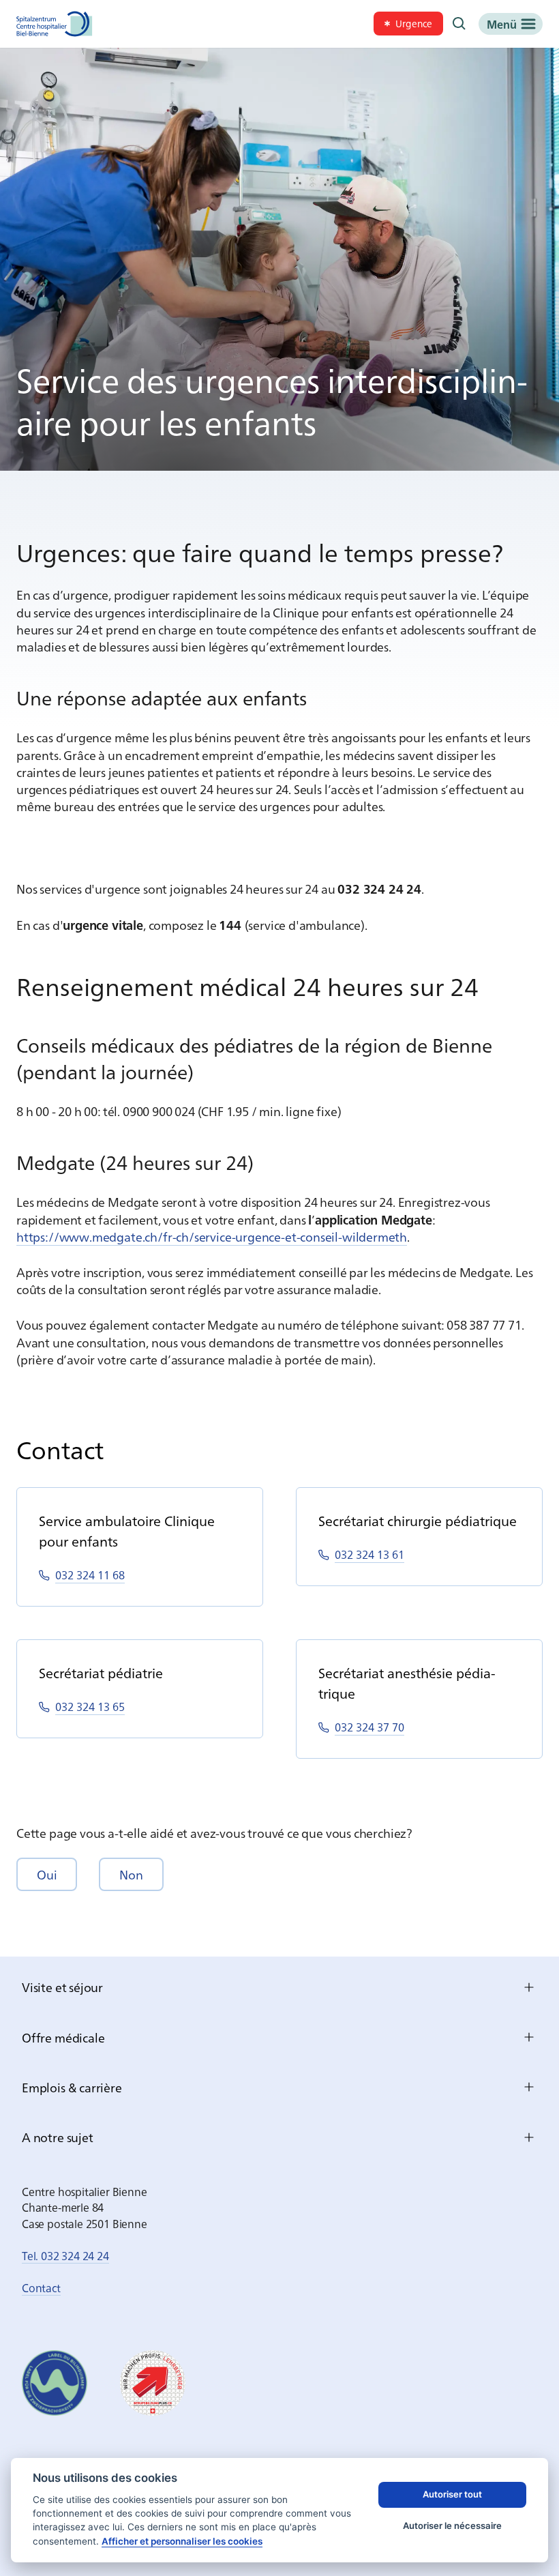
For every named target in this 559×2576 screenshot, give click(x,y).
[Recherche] (459, 24)
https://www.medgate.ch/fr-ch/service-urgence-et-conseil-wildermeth (212, 1236)
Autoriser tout (452, 2494)
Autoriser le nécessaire (452, 2526)
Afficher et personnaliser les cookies (182, 2541)
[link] (408, 24)
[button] (47, 1874)
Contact (41, 2287)
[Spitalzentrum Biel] (55, 24)
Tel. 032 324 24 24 (65, 2255)
